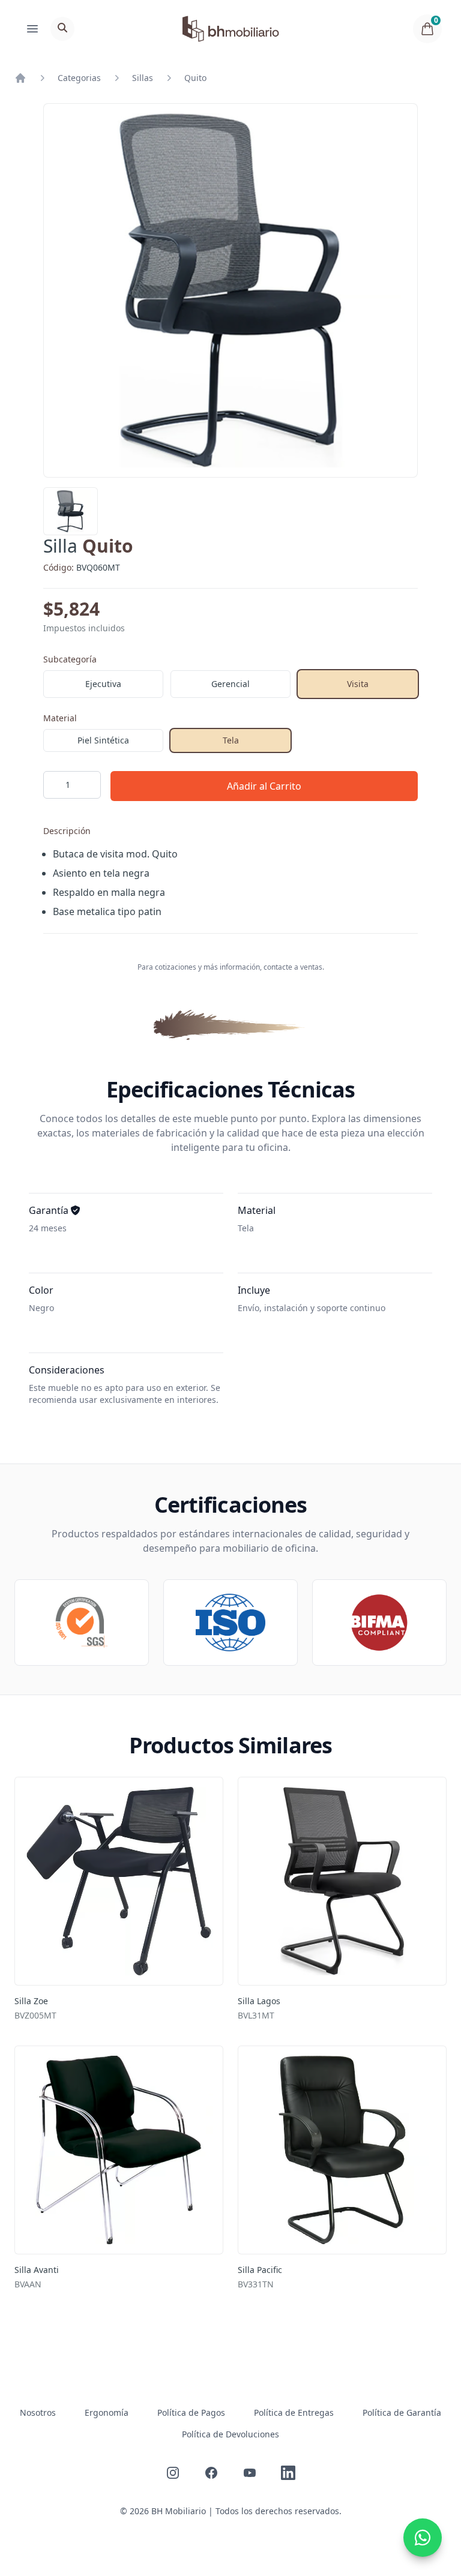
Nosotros (38, 2412)
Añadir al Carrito (264, 786)
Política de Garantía (402, 2412)
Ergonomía (107, 2412)
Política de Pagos (191, 2412)
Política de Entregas (294, 2412)
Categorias (79, 78)
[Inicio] (20, 78)
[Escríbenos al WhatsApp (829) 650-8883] (423, 2538)
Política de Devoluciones (230, 2434)
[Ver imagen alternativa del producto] (71, 511)
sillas (143, 78)
